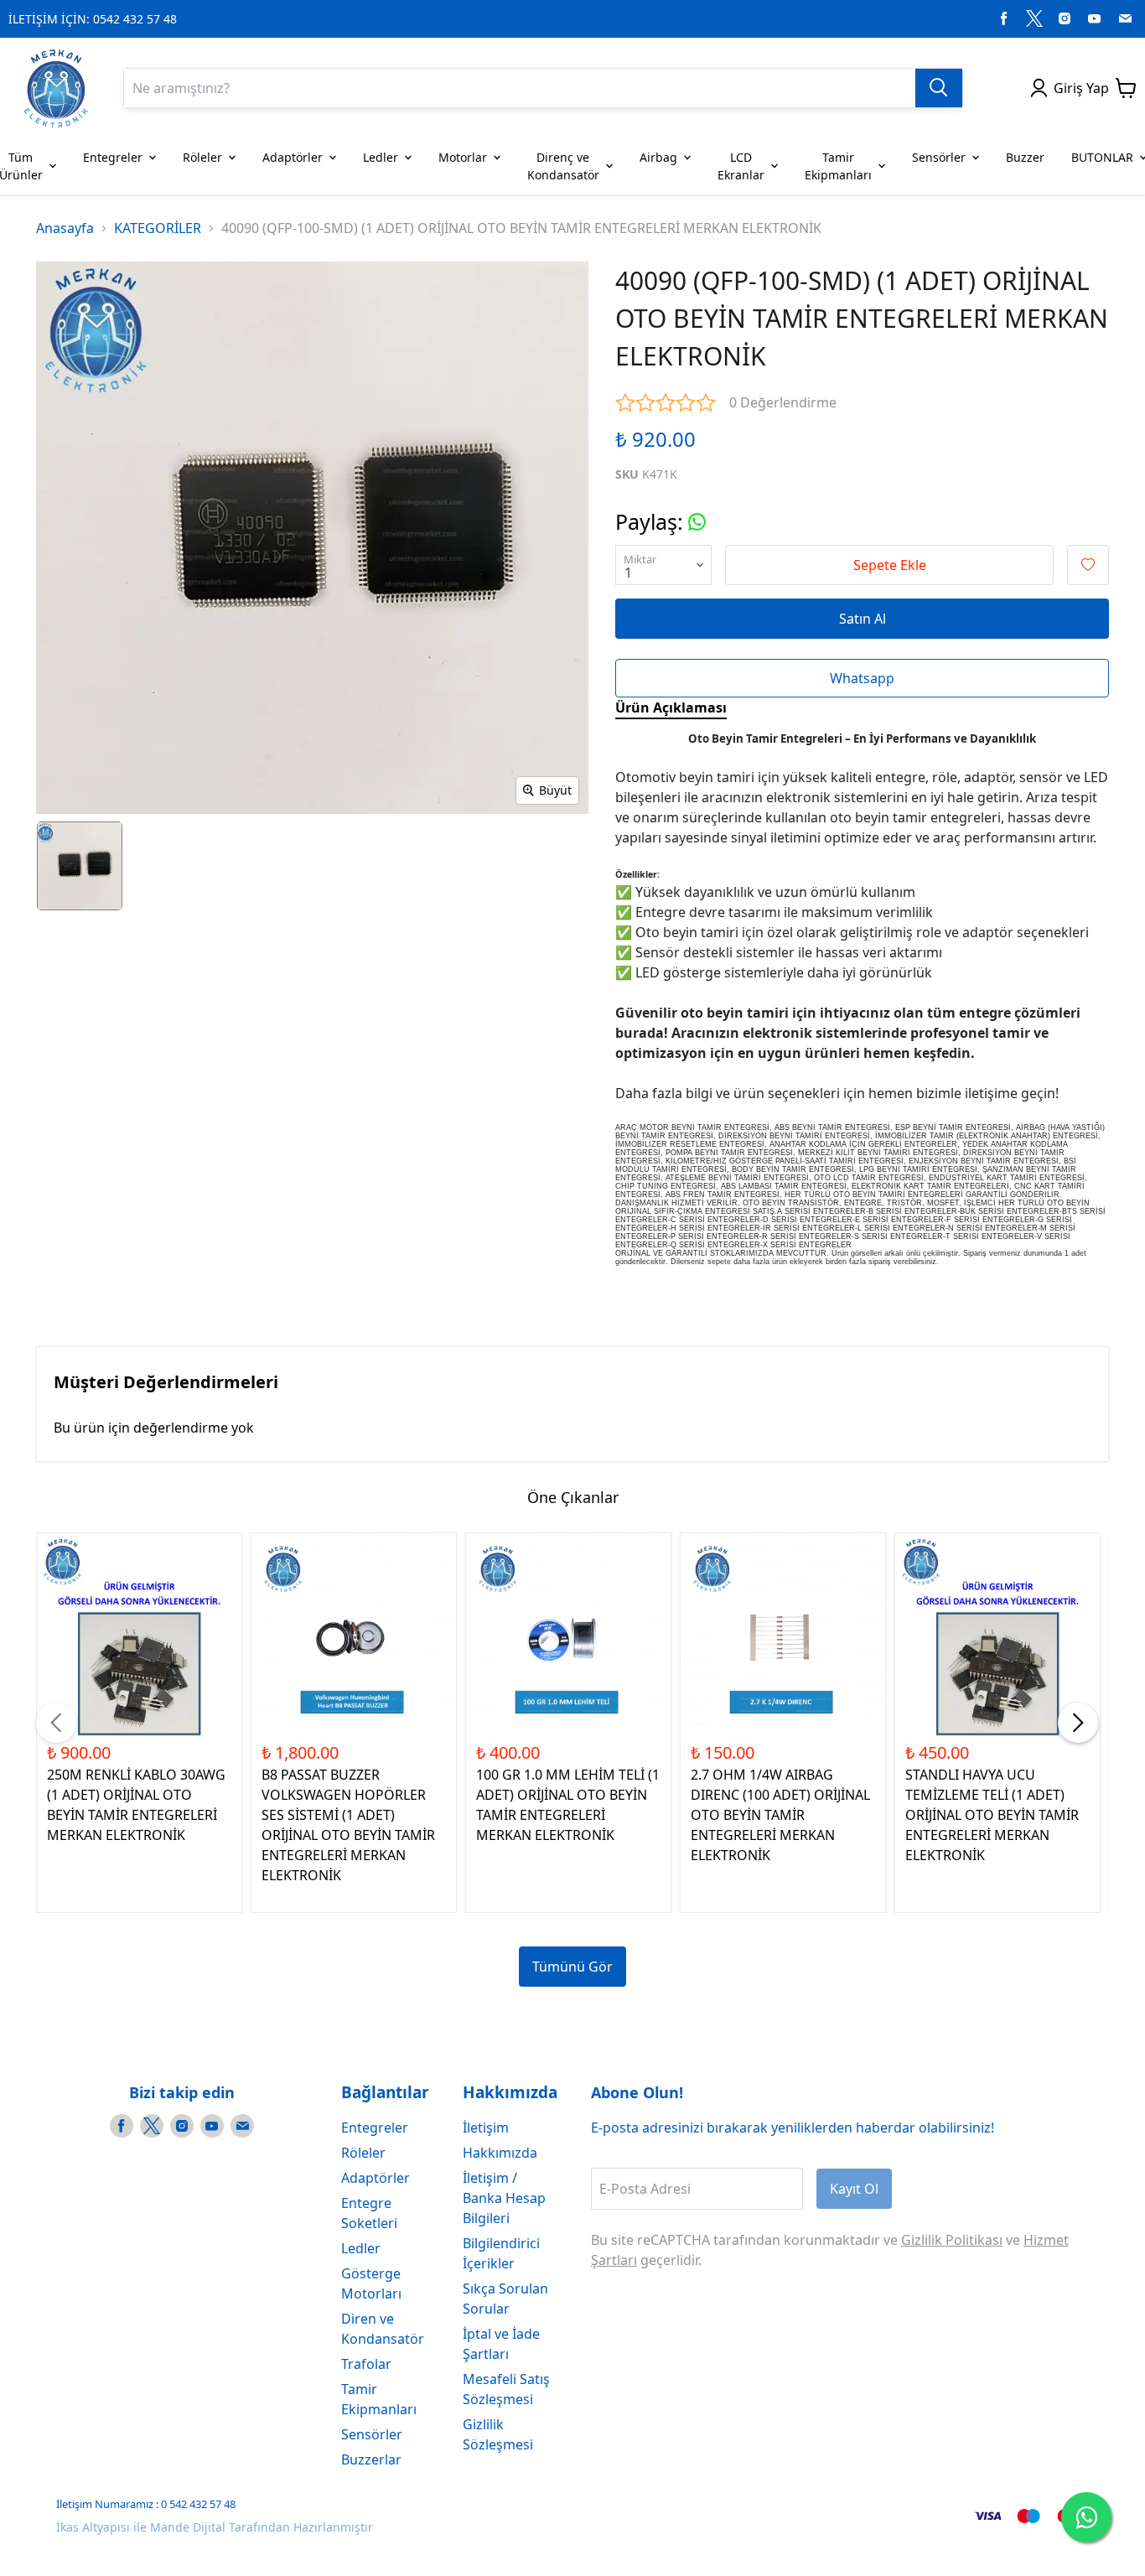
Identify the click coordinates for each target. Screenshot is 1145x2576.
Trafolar (366, 2364)
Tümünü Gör (572, 1967)
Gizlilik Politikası (952, 2240)
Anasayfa (65, 228)
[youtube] (1095, 18)
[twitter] (1034, 18)
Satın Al (863, 619)
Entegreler (375, 2128)
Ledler (361, 2248)
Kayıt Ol (854, 2189)
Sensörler (372, 2434)
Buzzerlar (371, 2459)
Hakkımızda (500, 2153)
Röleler (363, 2153)
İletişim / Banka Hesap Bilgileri (504, 2198)
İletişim (486, 2128)
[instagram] (1065, 18)
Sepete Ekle (890, 565)
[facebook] (1004, 18)
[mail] (1125, 18)
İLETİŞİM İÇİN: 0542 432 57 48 (93, 19)
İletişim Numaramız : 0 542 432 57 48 (146, 2504)
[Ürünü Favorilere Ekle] (1088, 565)
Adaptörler (376, 2178)
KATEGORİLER (158, 228)
